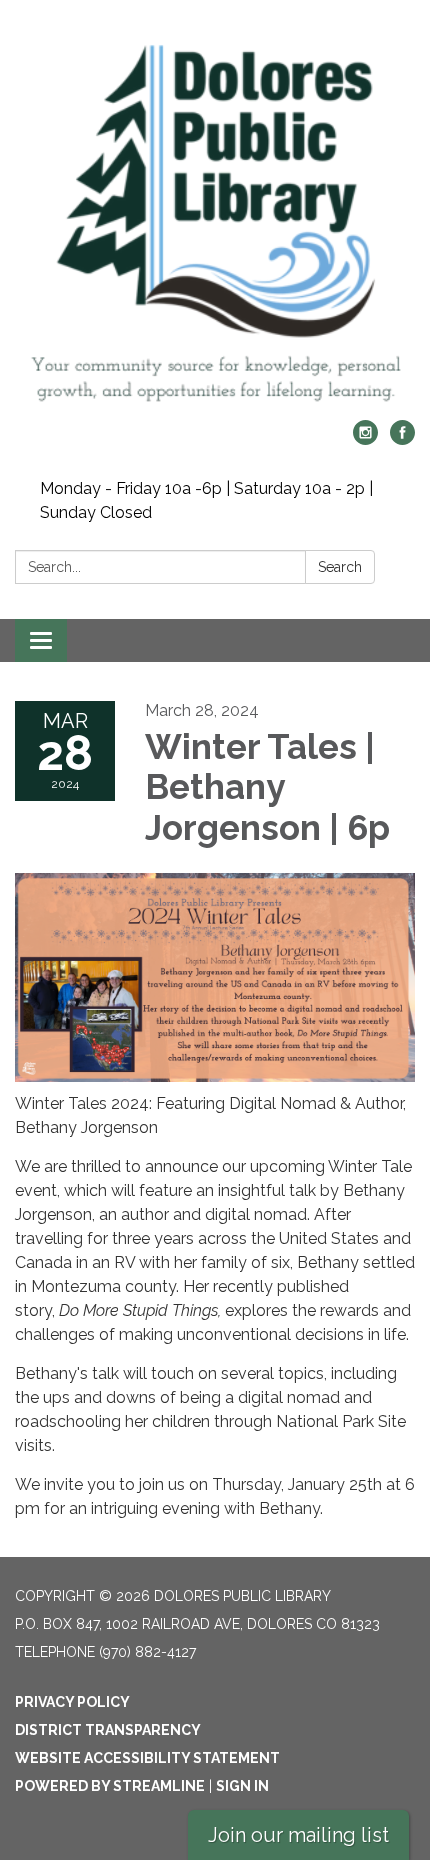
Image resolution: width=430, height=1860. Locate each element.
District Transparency (108, 1730)
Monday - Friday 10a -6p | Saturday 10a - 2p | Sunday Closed (206, 500)
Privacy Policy (72, 1702)
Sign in (242, 1786)
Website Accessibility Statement (147, 1758)
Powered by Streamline (110, 1786)
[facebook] (402, 439)
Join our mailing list (298, 1835)
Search (340, 567)
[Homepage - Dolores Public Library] (215, 220)
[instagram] (365, 439)
